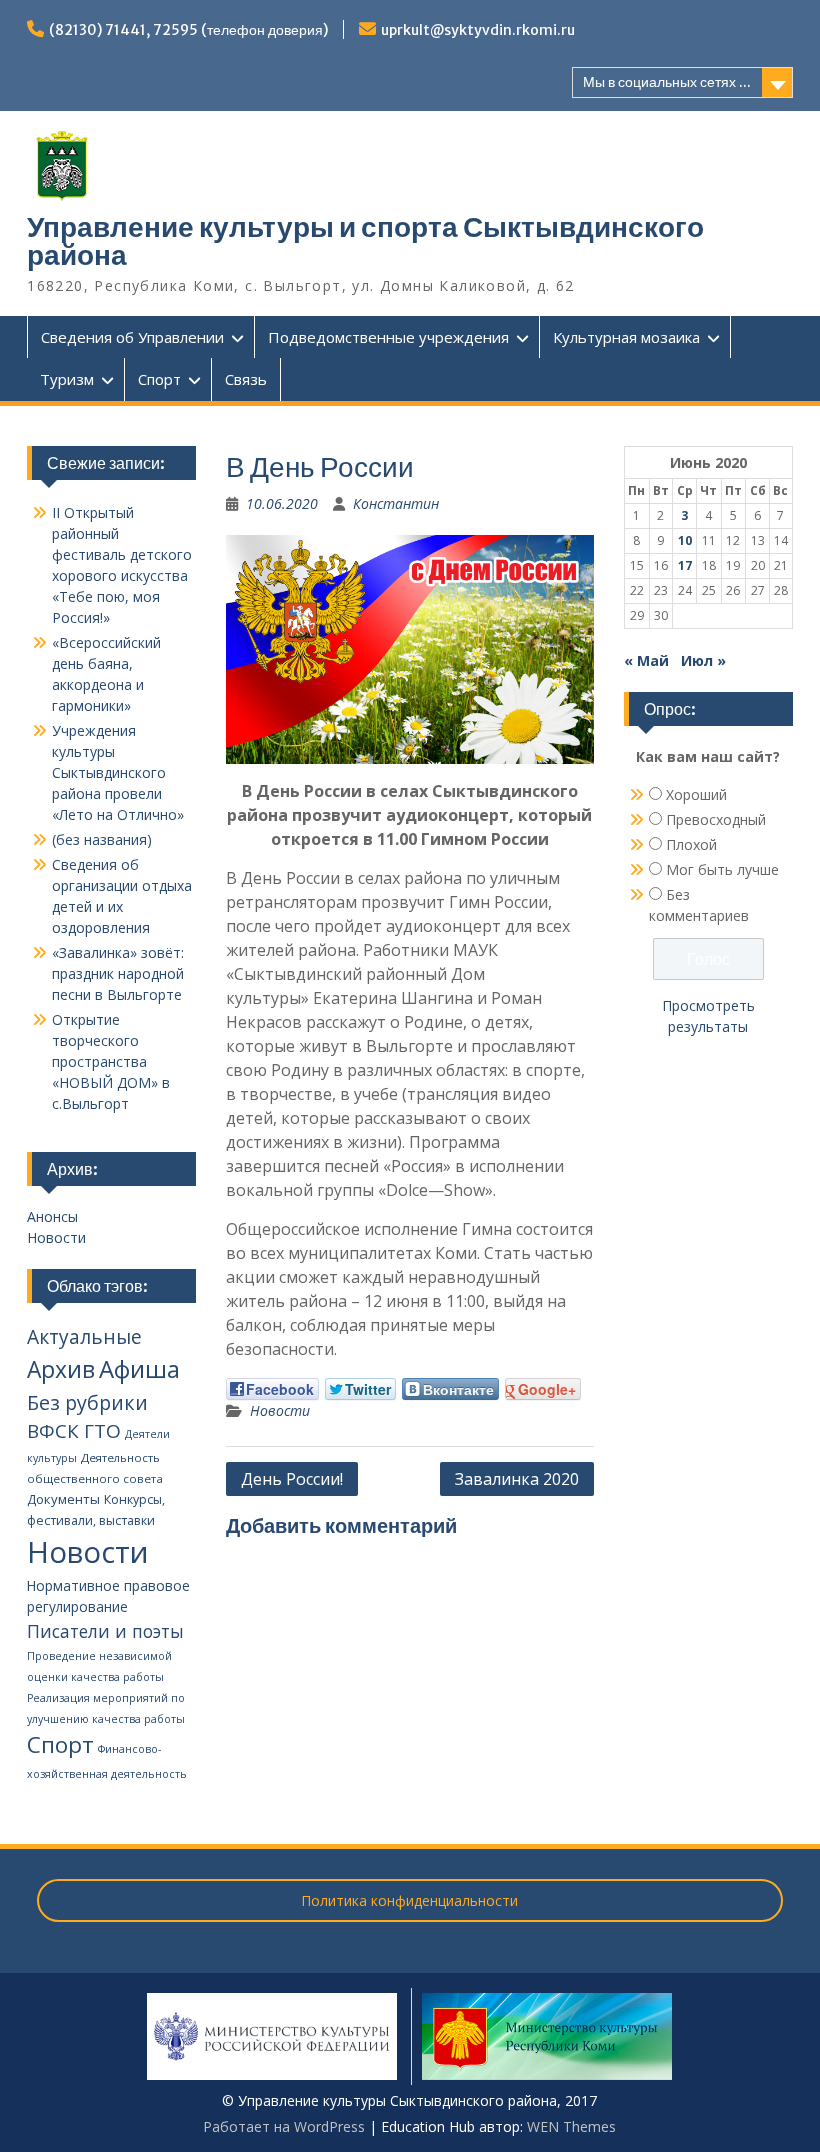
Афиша (139, 1368)
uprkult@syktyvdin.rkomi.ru (478, 30)
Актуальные (84, 1337)
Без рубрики (87, 1402)
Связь (246, 379)
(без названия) (102, 839)
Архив (61, 1369)
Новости (280, 1410)
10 (685, 540)
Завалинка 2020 (517, 1479)
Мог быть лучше (722, 869)
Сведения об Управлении (132, 337)
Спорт (159, 379)
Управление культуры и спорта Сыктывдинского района (365, 241)
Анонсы (52, 1216)
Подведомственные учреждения (388, 337)
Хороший (696, 794)
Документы (63, 1499)
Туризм (67, 379)
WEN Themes (571, 2126)
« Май (646, 660)
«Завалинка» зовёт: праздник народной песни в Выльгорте (118, 973)
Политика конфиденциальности (409, 1900)
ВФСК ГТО (74, 1431)
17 (685, 565)
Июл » (703, 660)
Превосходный (716, 819)
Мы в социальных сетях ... (667, 82)
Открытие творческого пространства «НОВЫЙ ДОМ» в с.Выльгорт (111, 1061)
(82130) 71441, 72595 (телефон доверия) (188, 30)
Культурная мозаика (626, 337)
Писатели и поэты (105, 1631)
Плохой (691, 844)
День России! (292, 1479)
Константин (396, 503)
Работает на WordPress (284, 2126)
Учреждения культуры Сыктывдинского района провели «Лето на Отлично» (118, 772)
